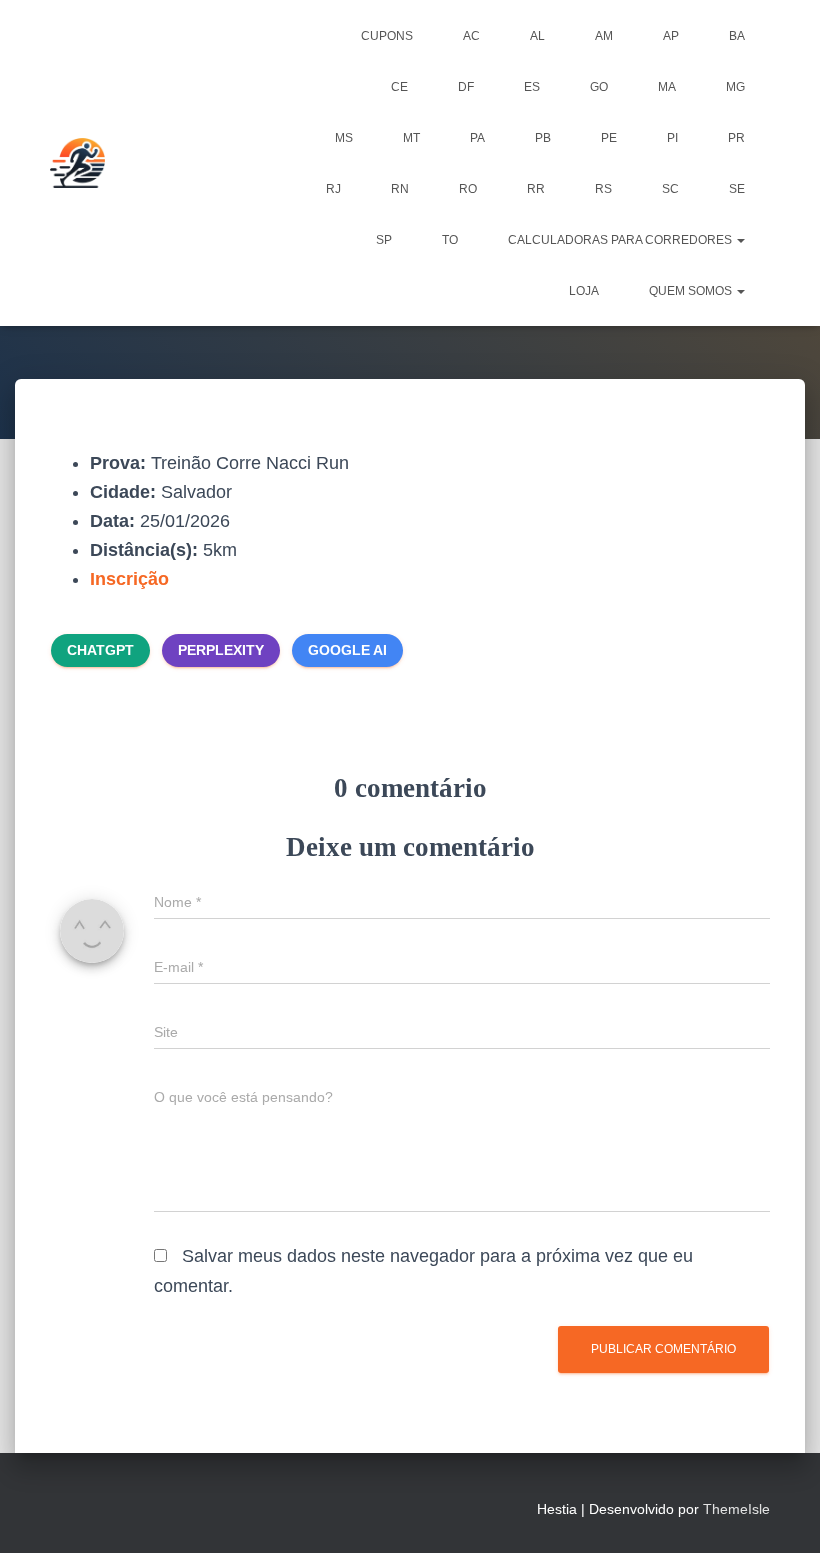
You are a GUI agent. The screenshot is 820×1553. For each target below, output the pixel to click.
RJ (333, 189)
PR (736, 138)
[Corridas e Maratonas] (77, 163)
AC (471, 36)
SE (737, 189)
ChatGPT (100, 650)
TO (450, 240)
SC (670, 189)
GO (599, 87)
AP (671, 36)
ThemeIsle (736, 1509)
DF (466, 87)
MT (411, 138)
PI (672, 138)
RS (603, 189)
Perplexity (221, 650)
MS (344, 138)
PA (477, 138)
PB (543, 138)
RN (400, 189)
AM (604, 36)
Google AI (347, 650)
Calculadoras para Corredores (621, 240)
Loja (584, 291)
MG (735, 87)
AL (537, 36)
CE (399, 87)
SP (384, 240)
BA (737, 36)
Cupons (387, 36)
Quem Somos (692, 291)
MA (667, 87)
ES (532, 87)
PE (609, 138)
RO (468, 189)
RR (536, 189)
